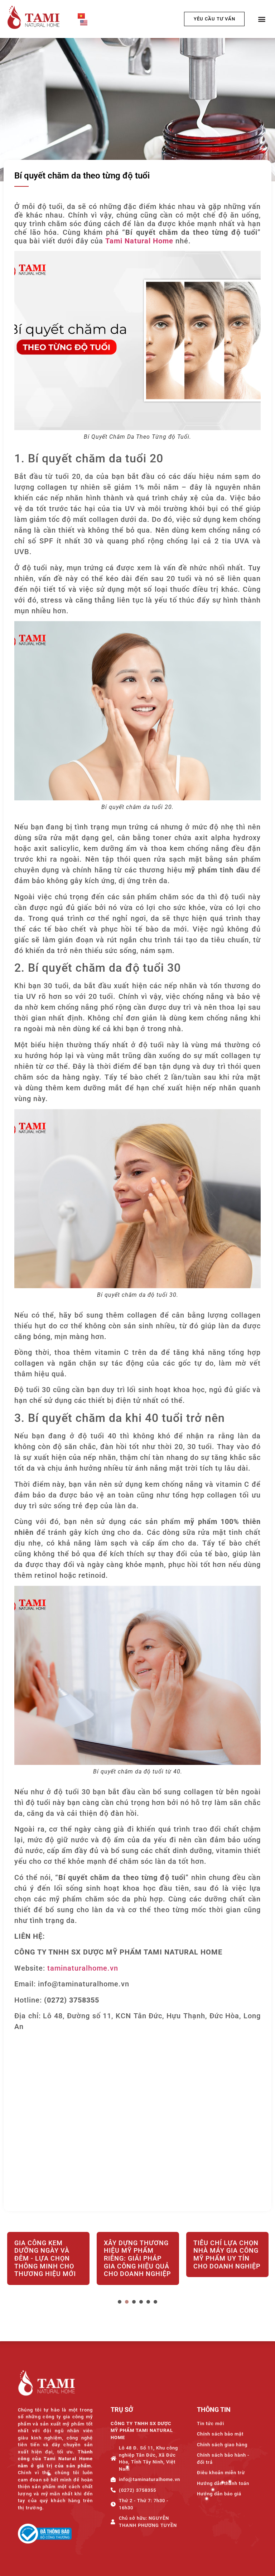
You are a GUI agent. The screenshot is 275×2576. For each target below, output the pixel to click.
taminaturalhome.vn (83, 1968)
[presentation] (120, 2302)
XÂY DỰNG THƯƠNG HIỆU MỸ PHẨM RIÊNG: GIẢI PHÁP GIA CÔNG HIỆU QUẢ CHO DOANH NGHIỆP (48, 2258)
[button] (262, 19)
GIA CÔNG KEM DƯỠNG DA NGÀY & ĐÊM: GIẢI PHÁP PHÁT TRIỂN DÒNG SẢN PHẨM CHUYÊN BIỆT (226, 2262)
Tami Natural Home (139, 241)
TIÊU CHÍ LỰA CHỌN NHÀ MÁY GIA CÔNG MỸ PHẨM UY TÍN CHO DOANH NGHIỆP (137, 2254)
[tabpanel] (48, 2264)
